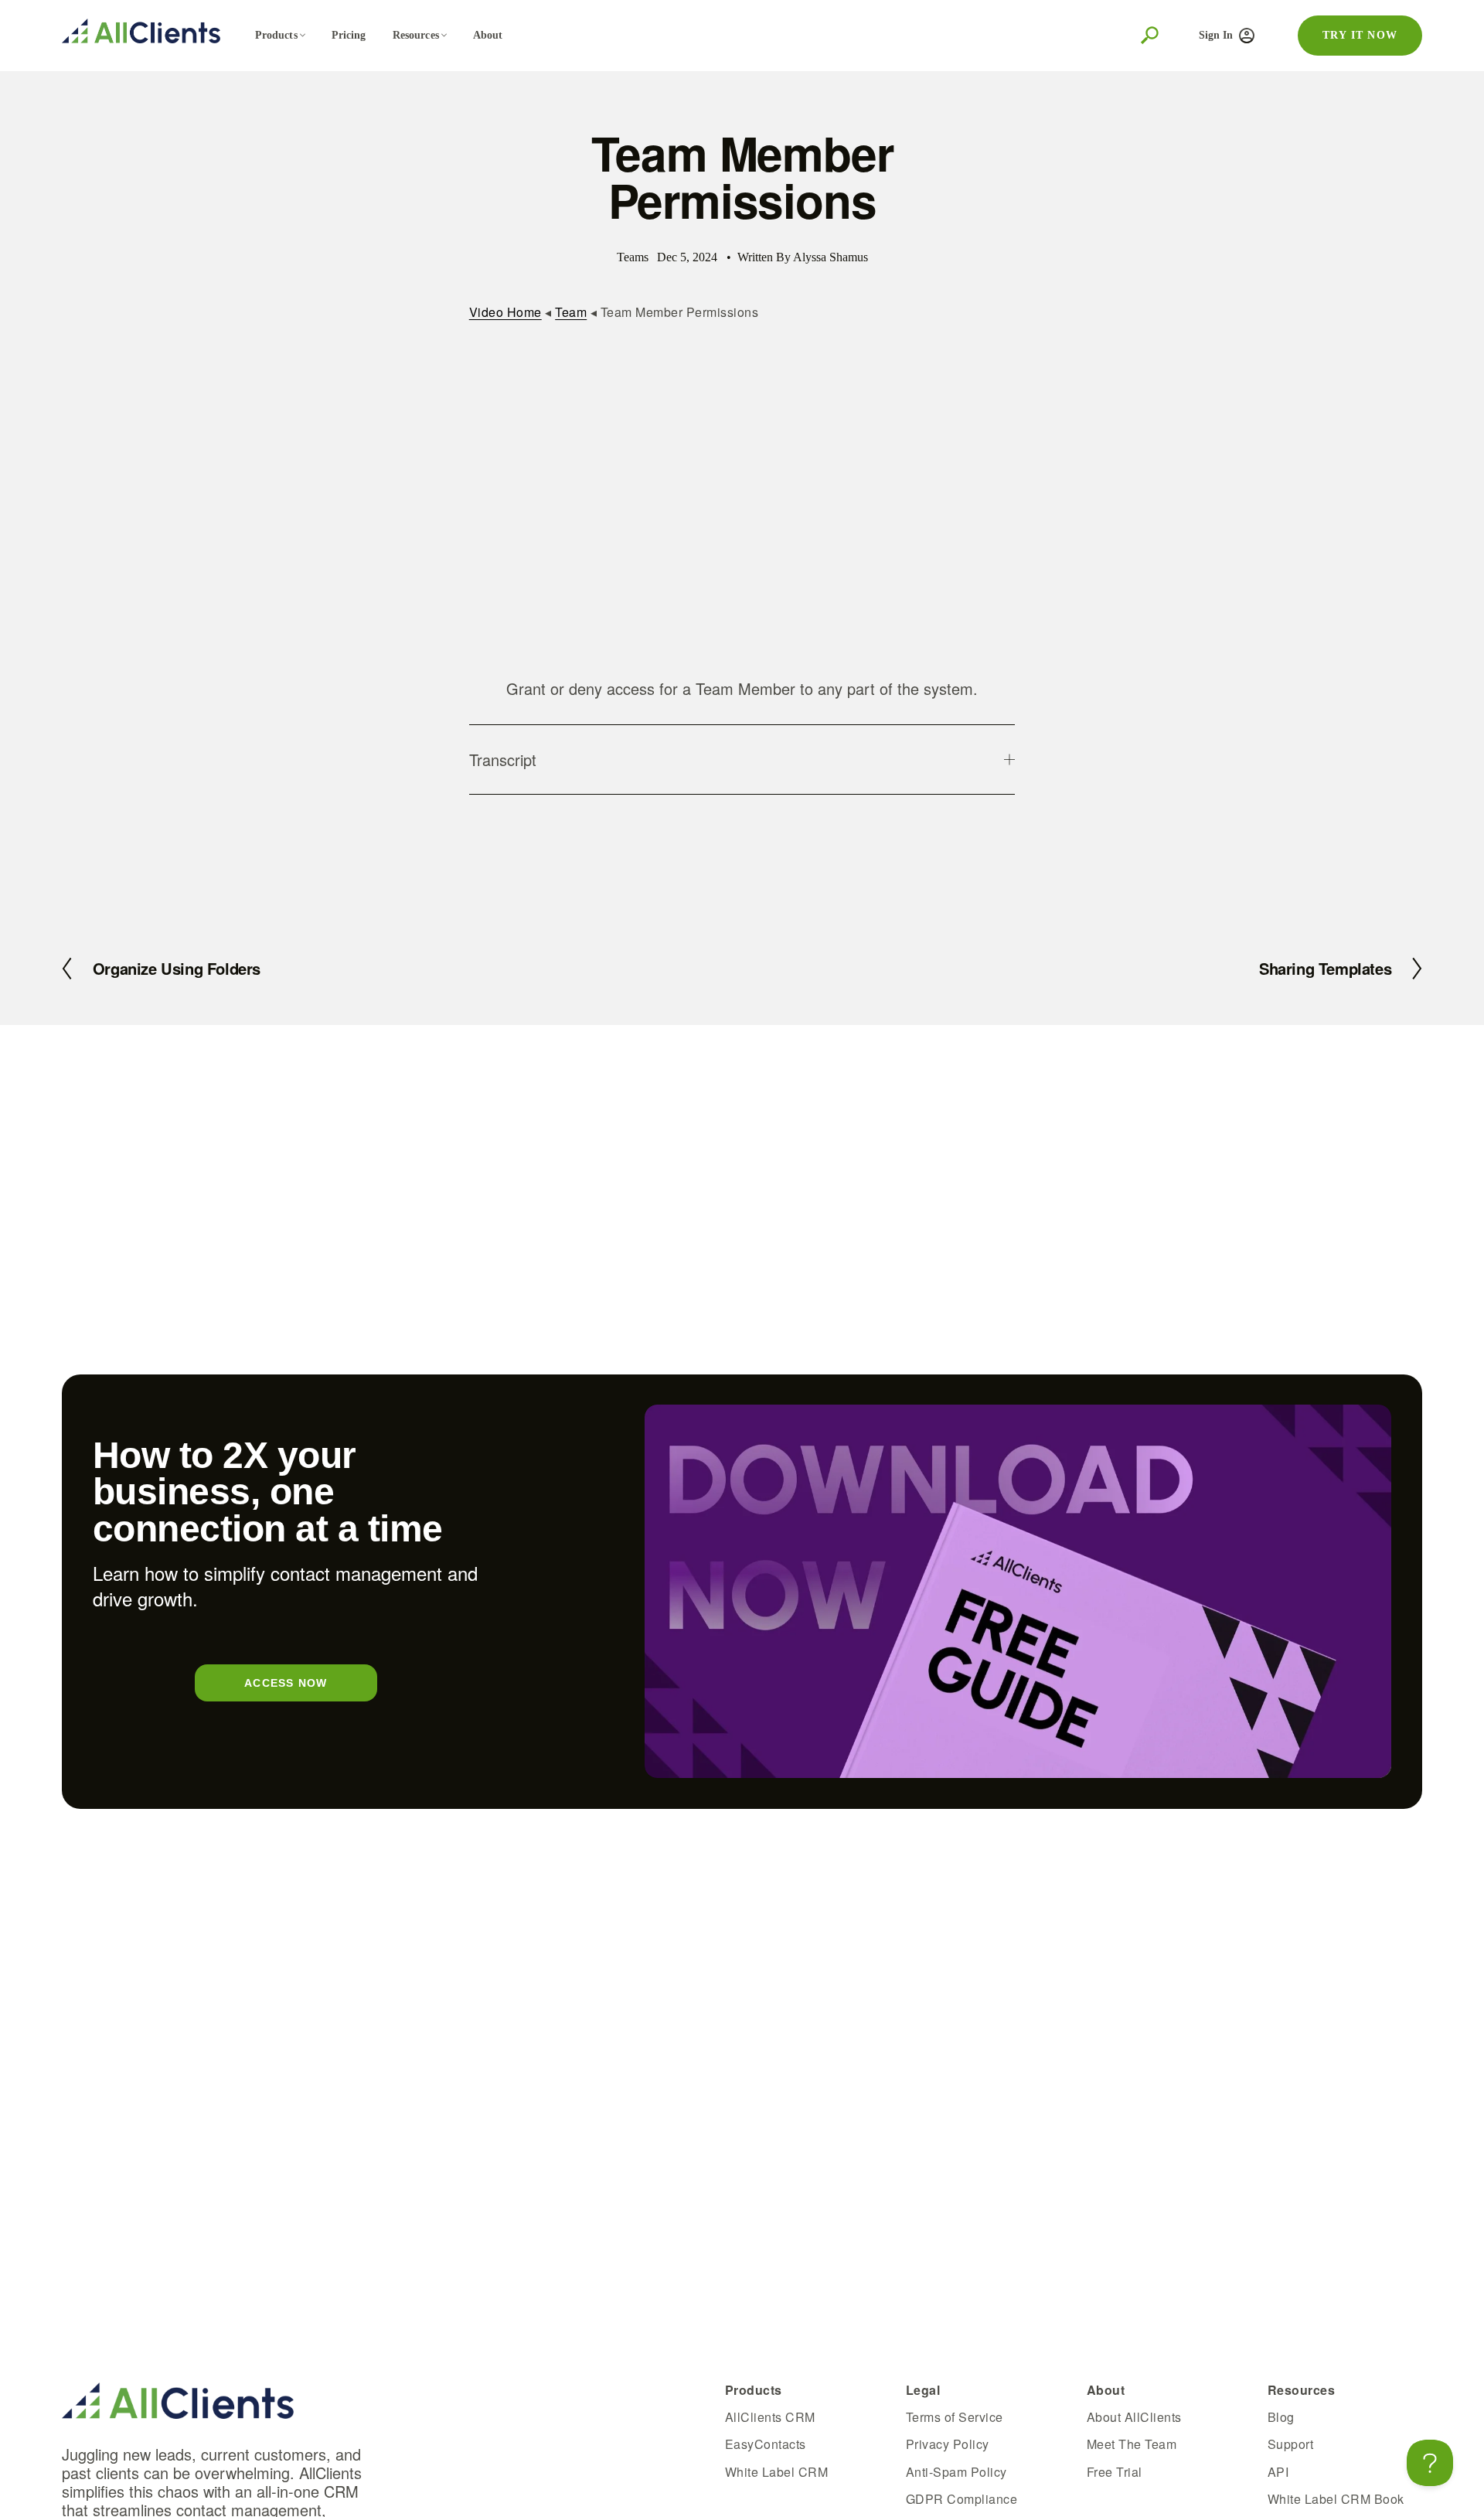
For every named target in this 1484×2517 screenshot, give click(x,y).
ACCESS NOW (286, 1683)
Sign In (1216, 35)
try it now (1360, 35)
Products (276, 35)
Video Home (505, 312)
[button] (742, 499)
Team (571, 312)
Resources (416, 35)
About (488, 35)
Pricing (349, 35)
